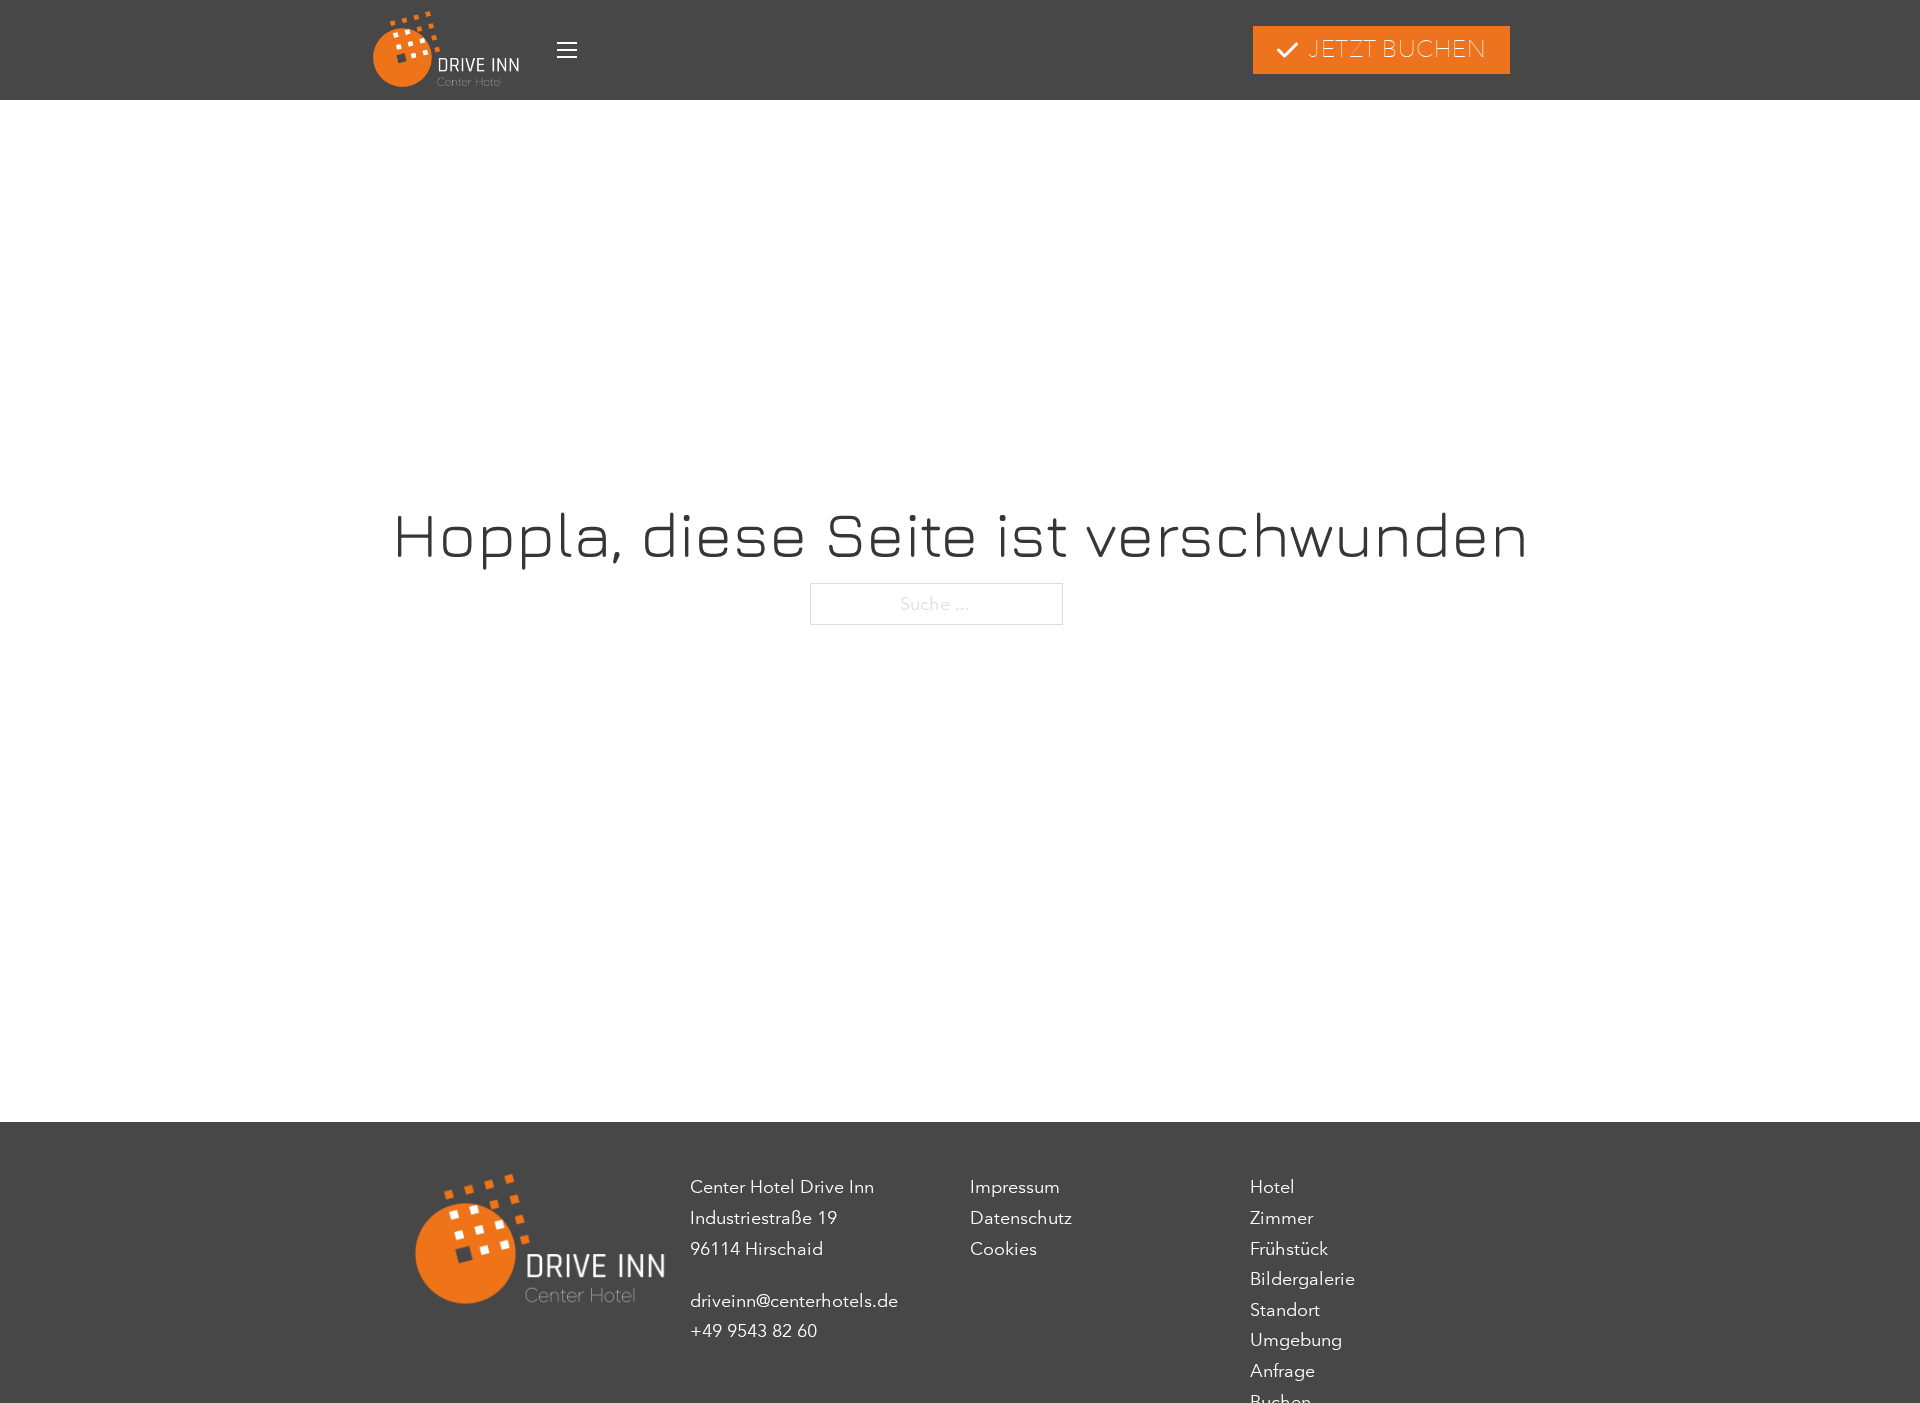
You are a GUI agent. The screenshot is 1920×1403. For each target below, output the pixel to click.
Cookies (1003, 1249)
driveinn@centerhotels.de (794, 1301)
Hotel (1272, 1187)
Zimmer (1281, 1218)
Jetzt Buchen (1397, 49)
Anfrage (1282, 1371)
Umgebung (1296, 1340)
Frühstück (1289, 1249)
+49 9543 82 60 (753, 1331)
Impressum (1015, 1187)
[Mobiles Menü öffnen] (567, 50)
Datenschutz (1021, 1218)
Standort (1285, 1310)
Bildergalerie (1302, 1279)
